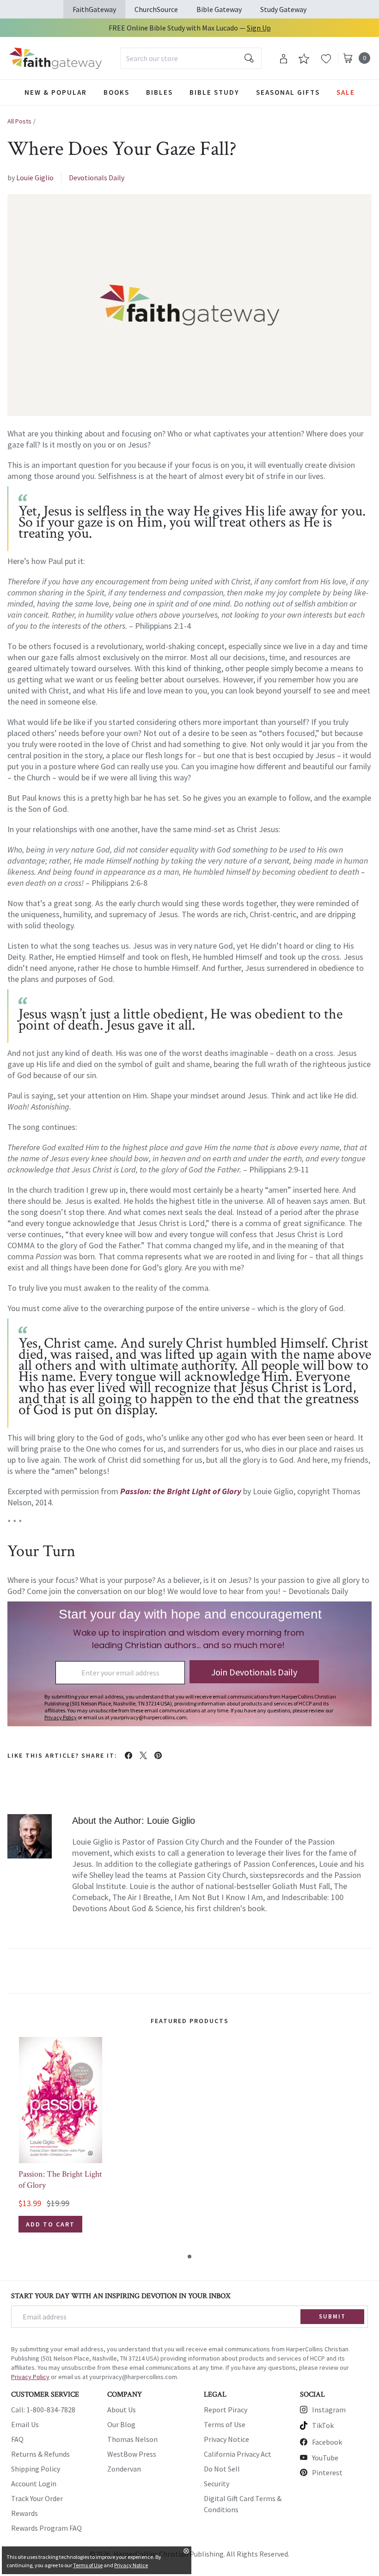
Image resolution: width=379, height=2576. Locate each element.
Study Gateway (283, 9)
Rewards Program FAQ (46, 2528)
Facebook (327, 2442)
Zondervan (124, 2469)
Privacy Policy (30, 2377)
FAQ (17, 2439)
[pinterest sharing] (158, 1755)
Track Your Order (37, 2498)
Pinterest (327, 2472)
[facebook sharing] (128, 1755)
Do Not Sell (222, 2469)
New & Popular (56, 92)
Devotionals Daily (97, 178)
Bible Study (214, 92)
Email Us (25, 2424)
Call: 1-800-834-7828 (43, 2410)
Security (217, 2484)
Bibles (159, 92)
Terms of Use (225, 2424)
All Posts (19, 121)
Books (116, 92)
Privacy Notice (226, 2439)
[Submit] (249, 58)
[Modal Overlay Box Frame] (189, 1664)
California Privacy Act (238, 2454)
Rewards (24, 2513)
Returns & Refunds (40, 2454)
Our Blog (121, 2424)
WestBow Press (132, 2454)
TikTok (323, 2425)
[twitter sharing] (143, 1755)
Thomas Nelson (132, 2439)
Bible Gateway (219, 9)
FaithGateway (94, 9)
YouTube (325, 2458)
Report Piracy (226, 2410)
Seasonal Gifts (288, 92)
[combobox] (191, 58)
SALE (346, 92)
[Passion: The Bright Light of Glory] (61, 2100)
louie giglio (35, 178)
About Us (122, 2410)
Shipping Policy (36, 2469)
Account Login (34, 2484)
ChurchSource (156, 9)
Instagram (329, 2410)
